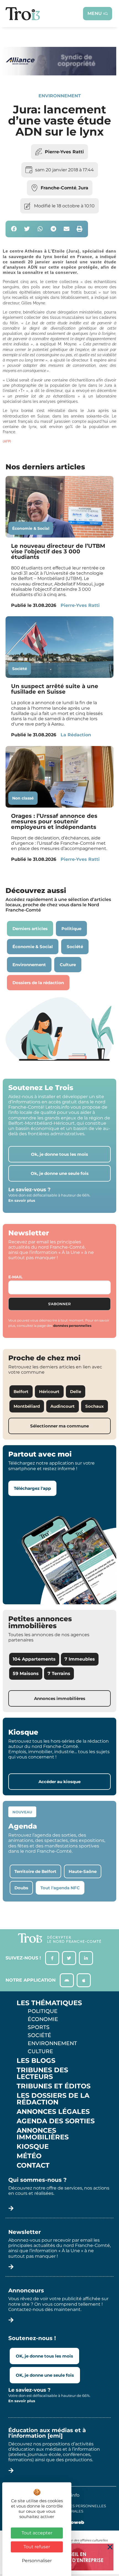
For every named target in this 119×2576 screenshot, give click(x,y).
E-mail (15, 1277)
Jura (83, 188)
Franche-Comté (59, 188)
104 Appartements (34, 1659)
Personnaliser (37, 2561)
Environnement (60, 96)
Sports (39, 2027)
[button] (14, 229)
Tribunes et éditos (54, 2086)
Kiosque (33, 2147)
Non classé (23, 798)
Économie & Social (31, 528)
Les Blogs (36, 2061)
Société (20, 669)
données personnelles (72, 1326)
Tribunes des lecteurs (42, 2073)
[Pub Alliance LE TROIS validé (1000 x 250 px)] (59, 74)
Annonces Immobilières (43, 2134)
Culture (40, 2051)
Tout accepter (37, 2533)
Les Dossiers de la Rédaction (53, 2099)
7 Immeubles (80, 1659)
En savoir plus (22, 1200)
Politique (43, 2011)
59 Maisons (26, 1673)
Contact (33, 2165)
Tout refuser (37, 2547)
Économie (43, 2019)
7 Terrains (59, 1673)
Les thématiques (49, 2003)
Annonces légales (53, 2112)
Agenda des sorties (56, 2121)
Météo (29, 2156)
